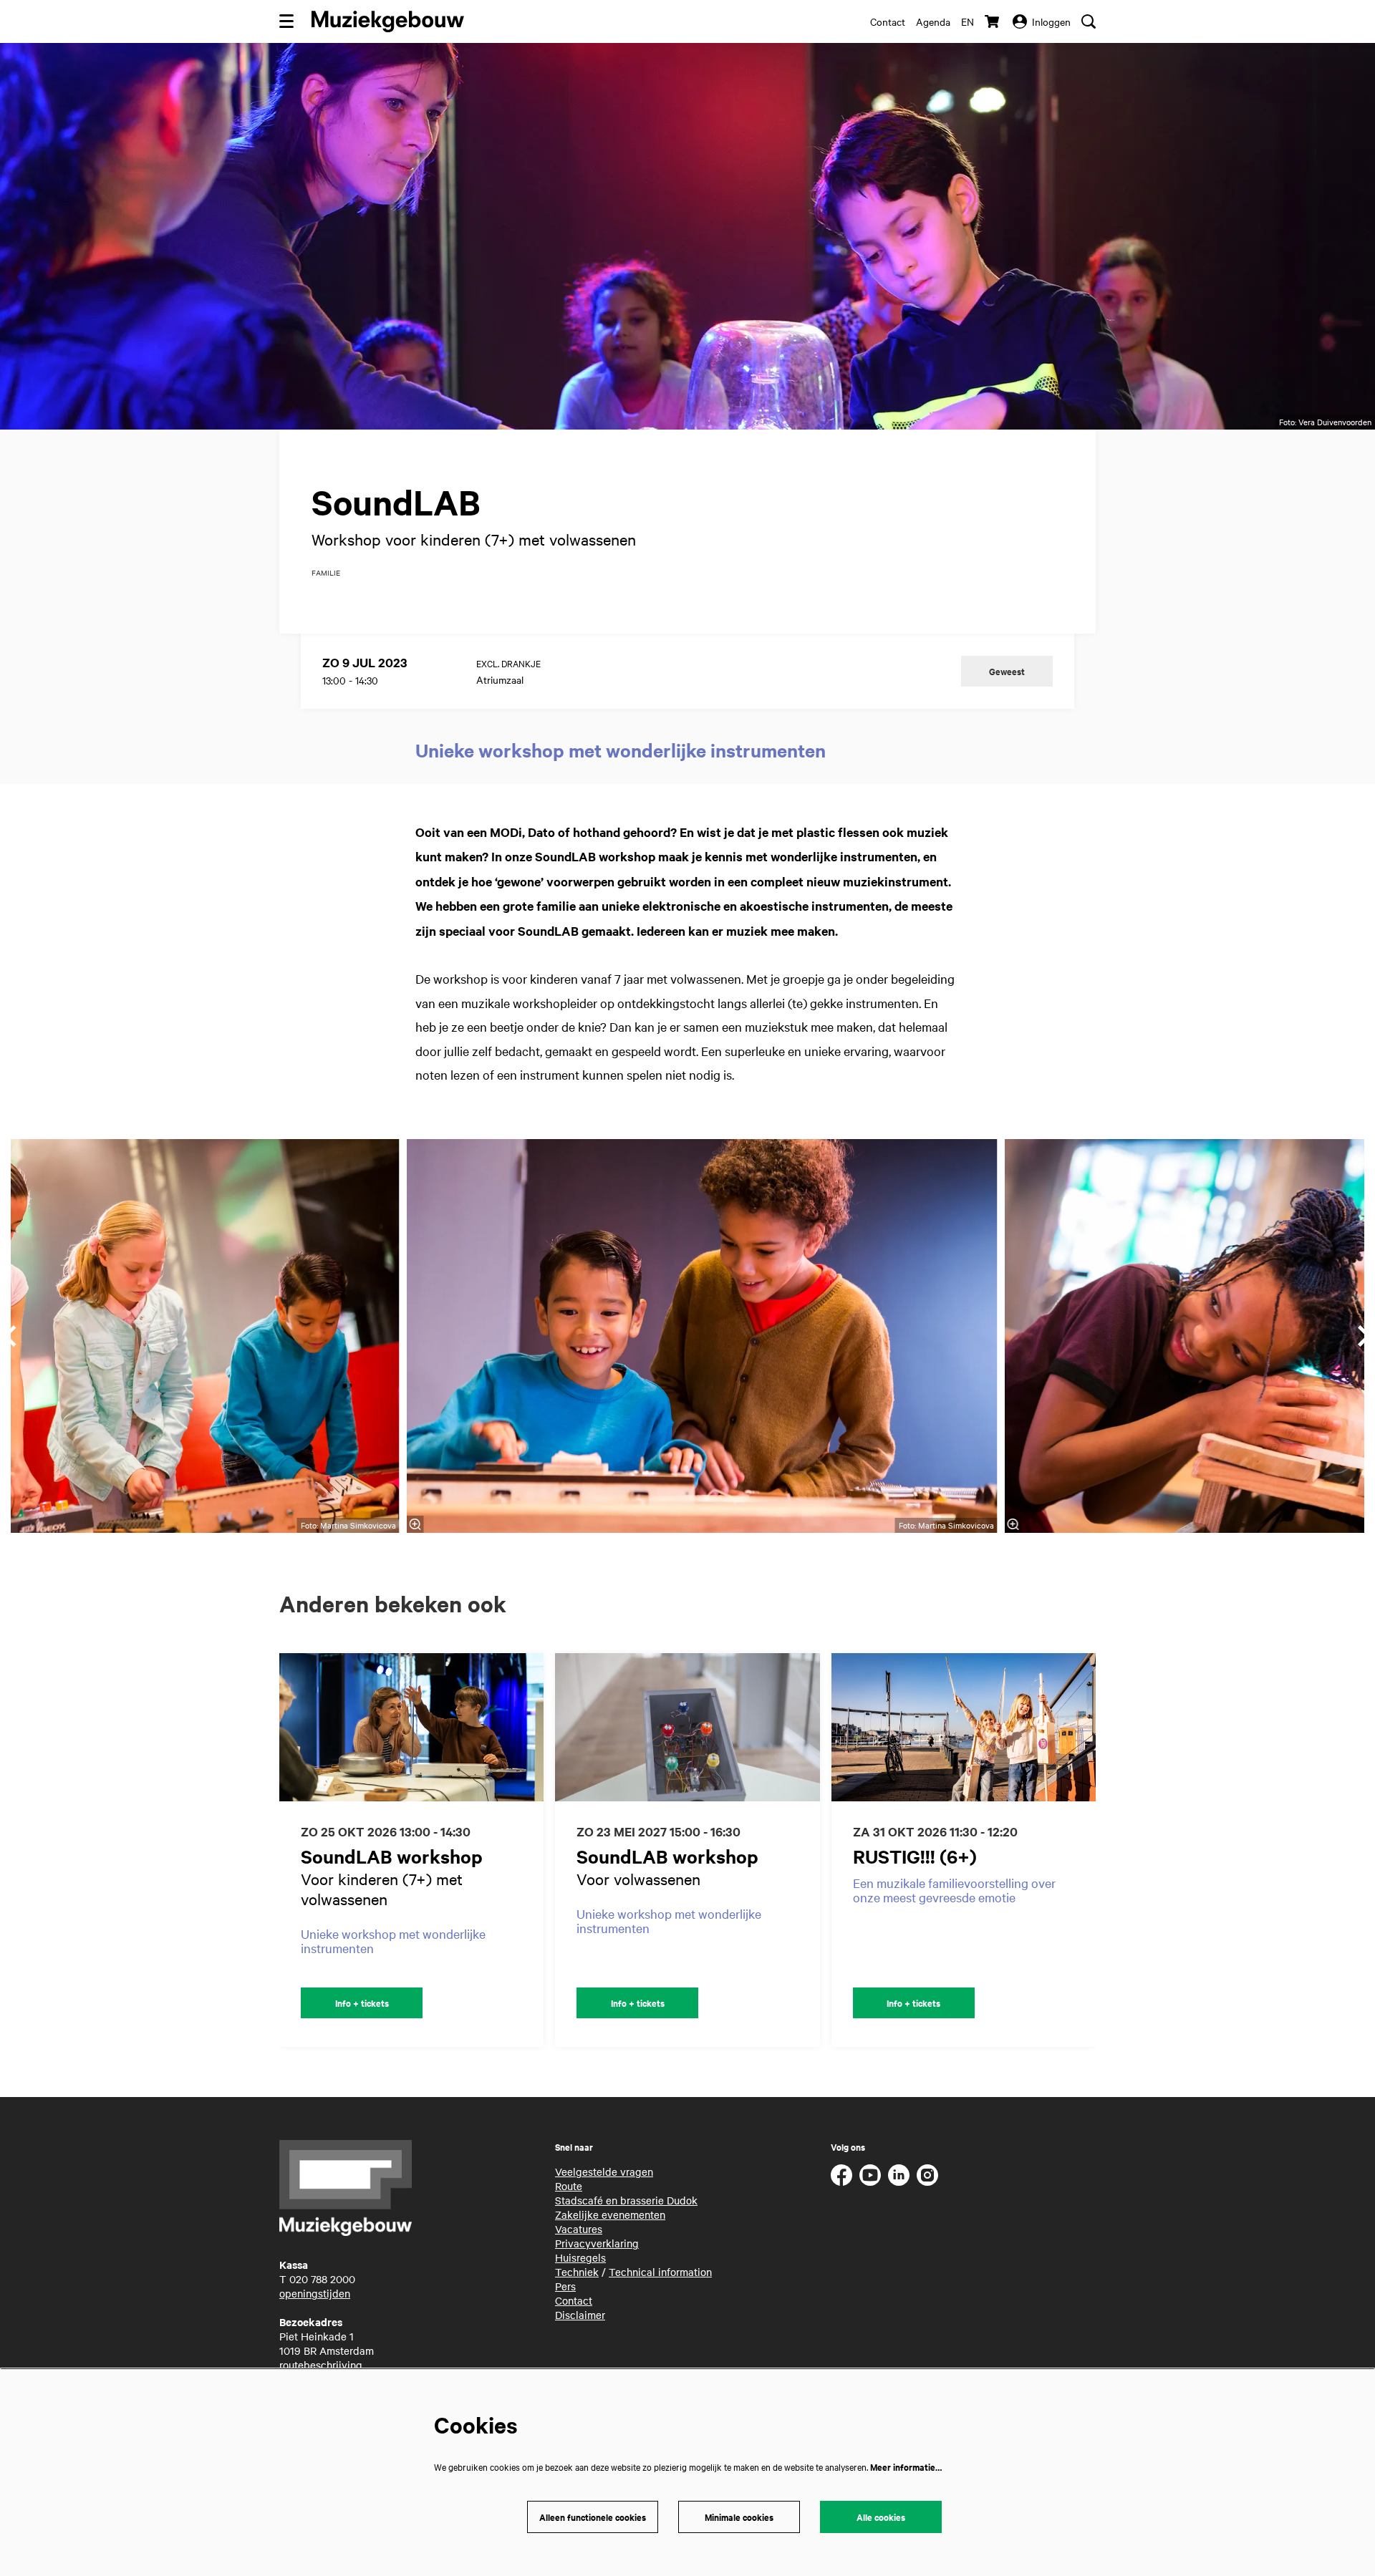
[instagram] (927, 2175)
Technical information (660, 2272)
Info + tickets (362, 2003)
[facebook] (841, 2175)
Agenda (933, 21)
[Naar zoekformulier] (1089, 21)
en (968, 21)
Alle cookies (881, 2517)
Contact (888, 21)
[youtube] (870, 2175)
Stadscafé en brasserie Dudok (626, 2200)
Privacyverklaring (597, 2243)
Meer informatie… (906, 2467)
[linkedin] (899, 2175)
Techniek (577, 2272)
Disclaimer (580, 2315)
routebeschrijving (321, 2365)
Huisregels (580, 2257)
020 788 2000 (322, 2279)
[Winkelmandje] (993, 21)
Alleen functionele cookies (593, 2517)
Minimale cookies (739, 2517)
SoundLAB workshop (392, 1856)
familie (326, 573)
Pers (565, 2286)
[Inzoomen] (415, 1524)
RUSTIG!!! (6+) (915, 1856)
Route (569, 2186)
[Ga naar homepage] (388, 21)
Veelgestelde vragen (604, 2171)
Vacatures (579, 2229)
